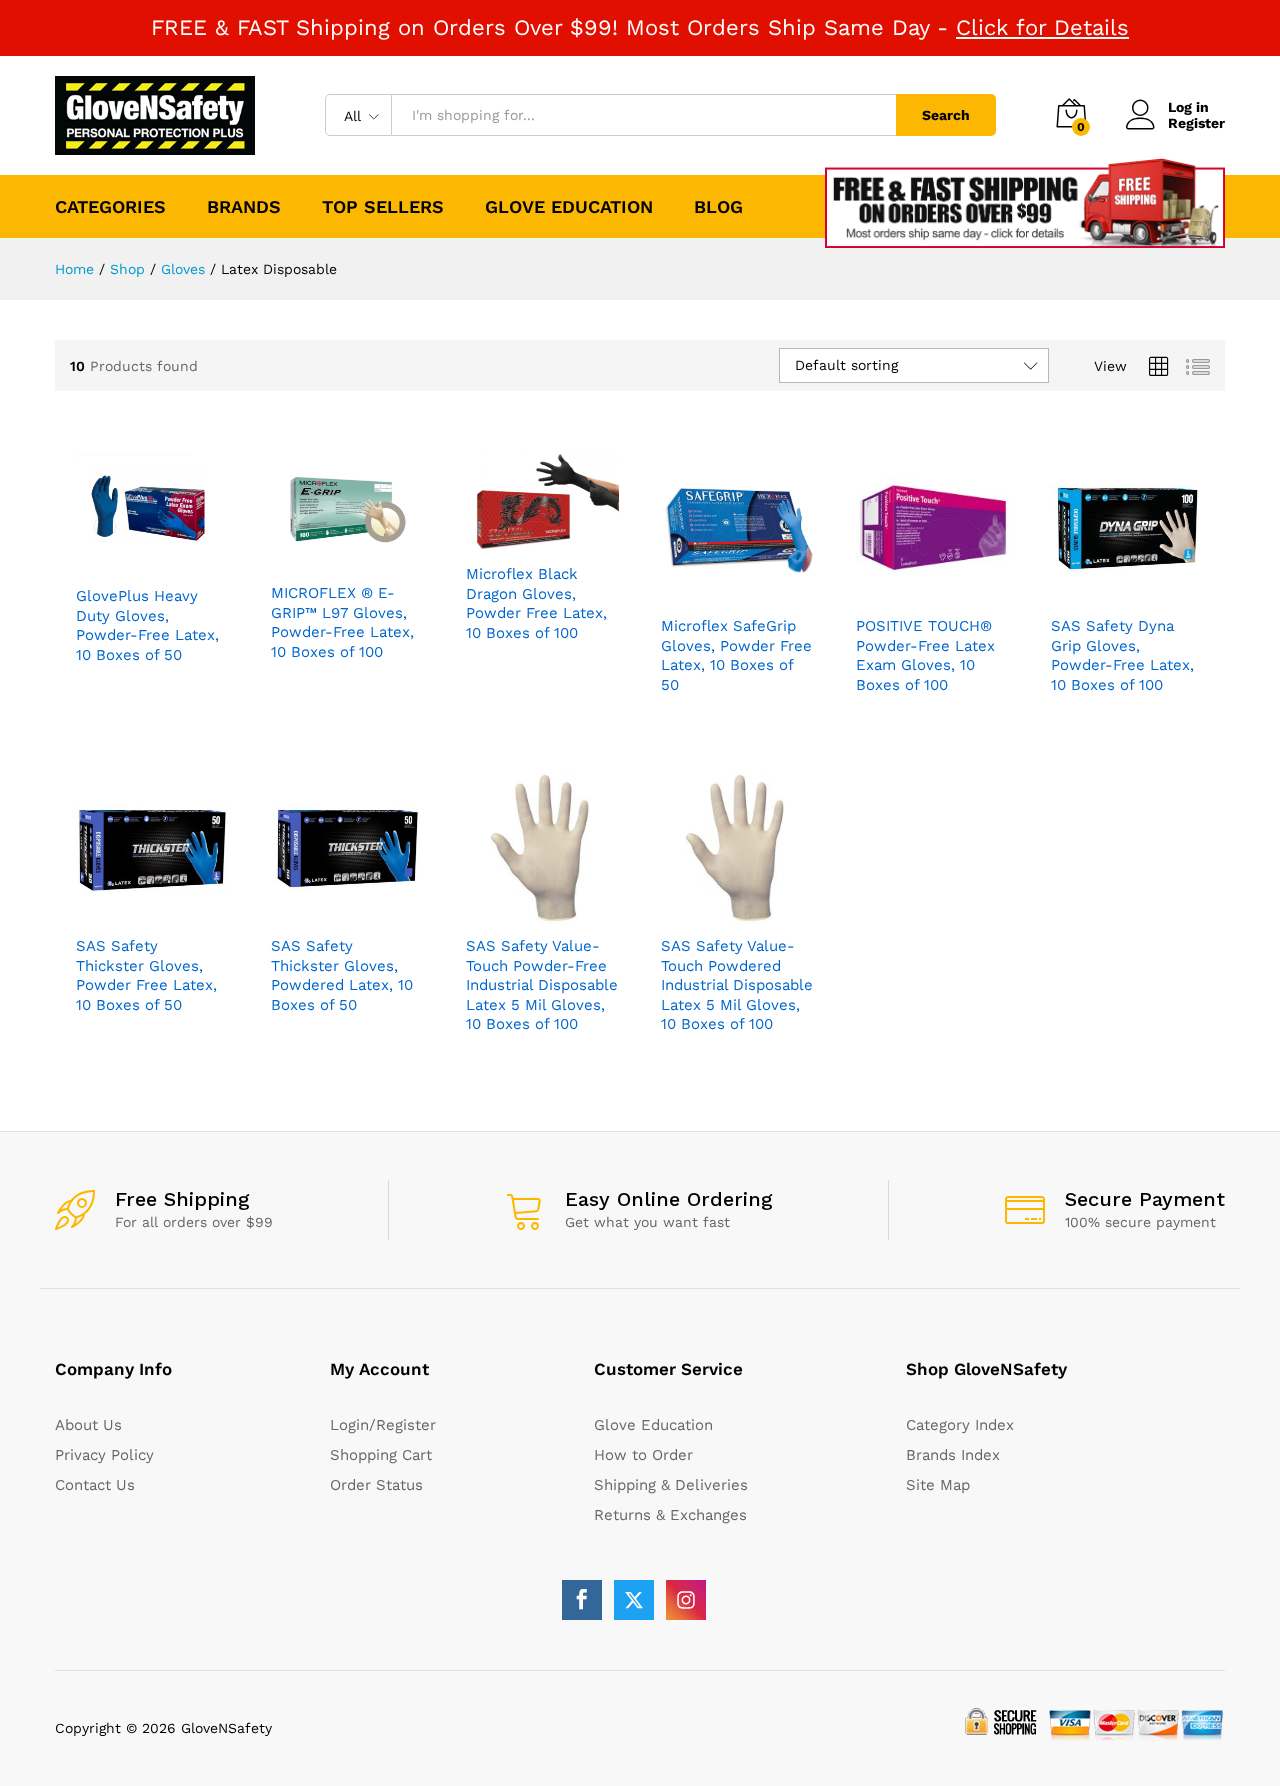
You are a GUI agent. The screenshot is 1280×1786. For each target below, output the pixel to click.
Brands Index (953, 1455)
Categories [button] (110, 206)
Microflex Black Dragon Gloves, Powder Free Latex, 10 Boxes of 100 (536, 603)
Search (946, 115)
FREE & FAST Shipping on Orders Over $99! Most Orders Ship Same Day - (640, 27)
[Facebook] (582, 1600)
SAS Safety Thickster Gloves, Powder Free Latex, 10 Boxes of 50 (146, 975)
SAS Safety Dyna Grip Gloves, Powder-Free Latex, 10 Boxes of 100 (1122, 655)
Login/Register (383, 1425)
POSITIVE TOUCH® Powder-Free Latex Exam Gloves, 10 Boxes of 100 (925, 655)
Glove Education (569, 206)
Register (1196, 123)
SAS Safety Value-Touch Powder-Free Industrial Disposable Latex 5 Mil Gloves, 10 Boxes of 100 (542, 985)
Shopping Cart (381, 1455)
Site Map (938, 1485)
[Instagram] (686, 1600)
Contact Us (95, 1485)
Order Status (376, 1485)
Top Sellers (383, 206)
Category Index (960, 1425)
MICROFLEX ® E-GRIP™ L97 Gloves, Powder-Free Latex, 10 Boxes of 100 (342, 622)
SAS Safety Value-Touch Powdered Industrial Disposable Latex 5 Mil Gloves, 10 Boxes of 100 (737, 985)
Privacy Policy (104, 1455)
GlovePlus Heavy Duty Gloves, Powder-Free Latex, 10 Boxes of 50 (147, 625)
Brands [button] (244, 206)
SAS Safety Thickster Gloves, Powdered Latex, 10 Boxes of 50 (342, 975)
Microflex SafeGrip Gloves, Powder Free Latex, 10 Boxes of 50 (736, 655)
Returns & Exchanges (670, 1515)
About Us (88, 1425)
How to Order (643, 1455)
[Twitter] (634, 1600)
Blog (718, 206)
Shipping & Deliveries (671, 1485)
